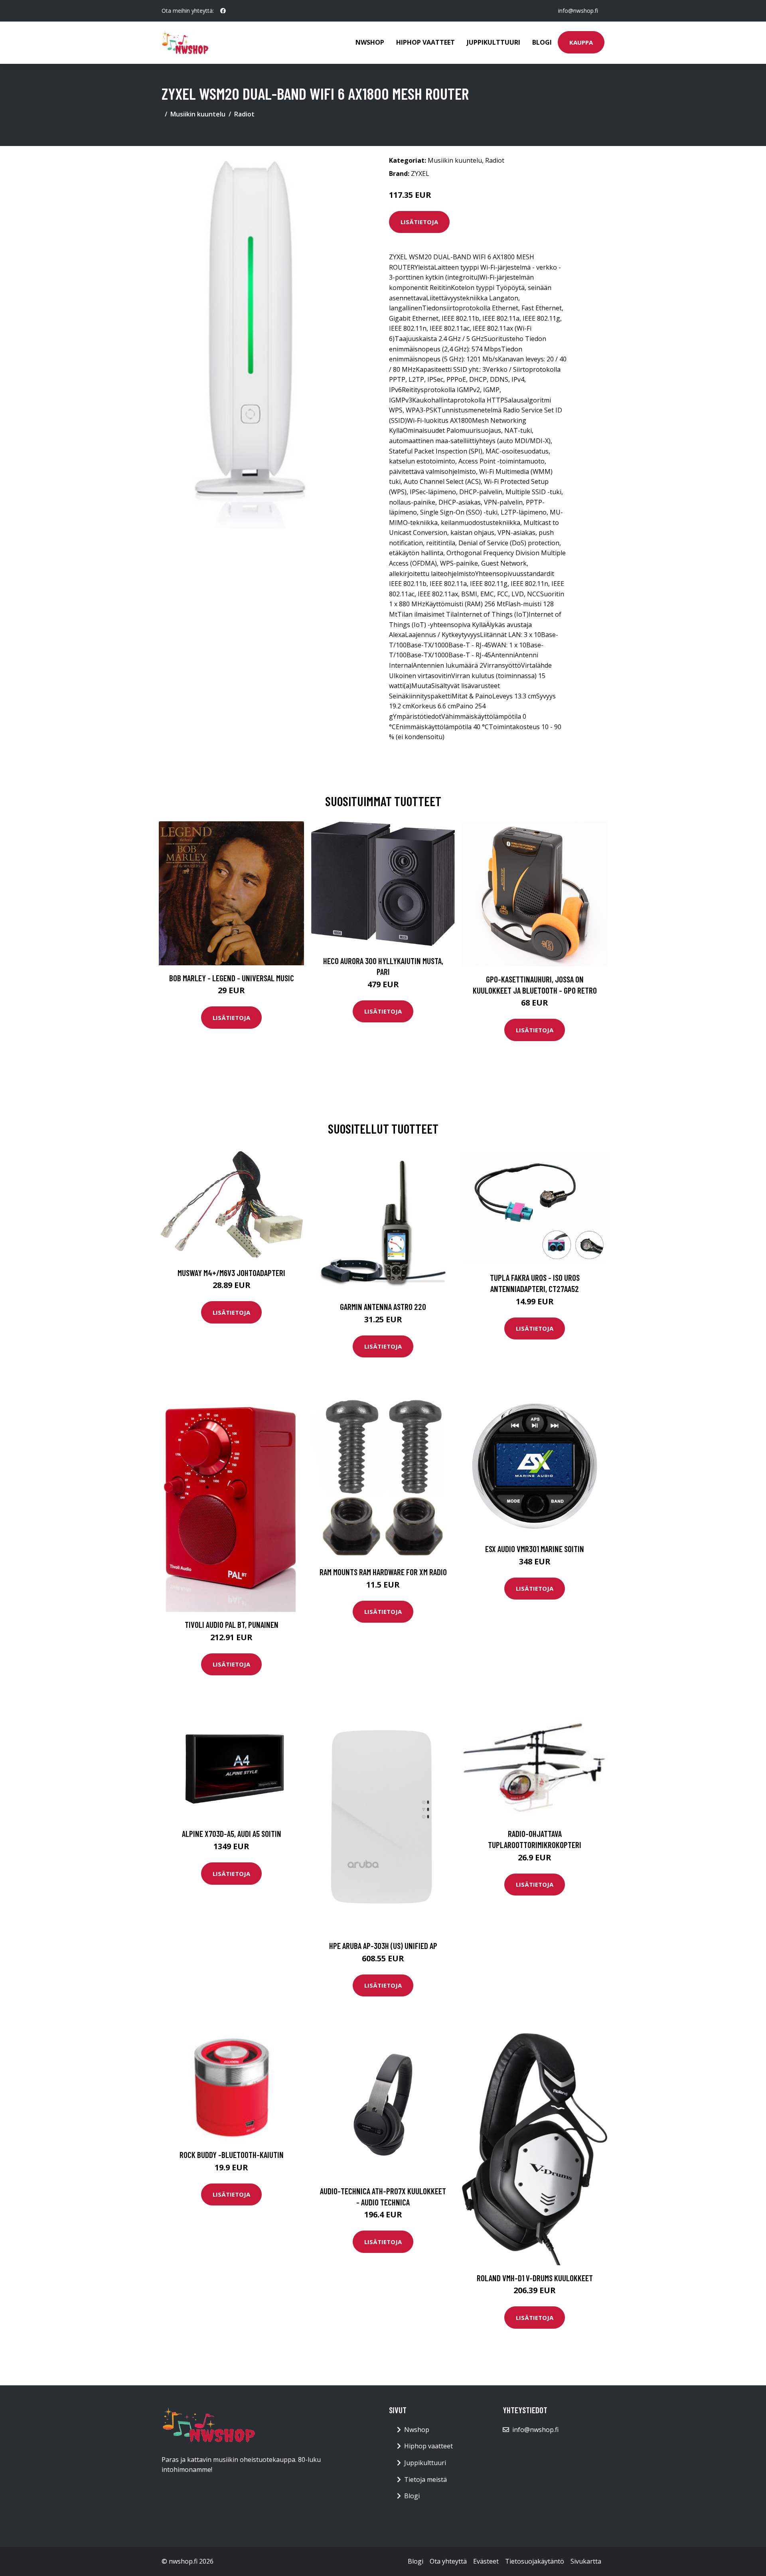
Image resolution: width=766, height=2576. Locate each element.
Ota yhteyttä (448, 2561)
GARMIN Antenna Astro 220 (383, 1307)
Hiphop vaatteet (425, 42)
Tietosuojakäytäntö (535, 2561)
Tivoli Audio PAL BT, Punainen (232, 1624)
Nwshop (370, 42)
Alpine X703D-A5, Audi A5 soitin (232, 1833)
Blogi (542, 42)
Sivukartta (586, 2561)
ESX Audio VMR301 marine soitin (535, 1549)
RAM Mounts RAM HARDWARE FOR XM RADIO (383, 1572)
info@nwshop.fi (578, 11)
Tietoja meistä (425, 2479)
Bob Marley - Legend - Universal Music (232, 978)
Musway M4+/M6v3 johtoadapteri (231, 1273)
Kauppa (581, 42)
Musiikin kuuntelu (198, 114)
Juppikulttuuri (494, 42)
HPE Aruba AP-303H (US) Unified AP (383, 1946)
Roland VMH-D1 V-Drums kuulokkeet (535, 2278)
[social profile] (223, 11)
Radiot (244, 114)
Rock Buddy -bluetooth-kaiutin (232, 2155)
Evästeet (486, 2561)
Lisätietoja (419, 222)
